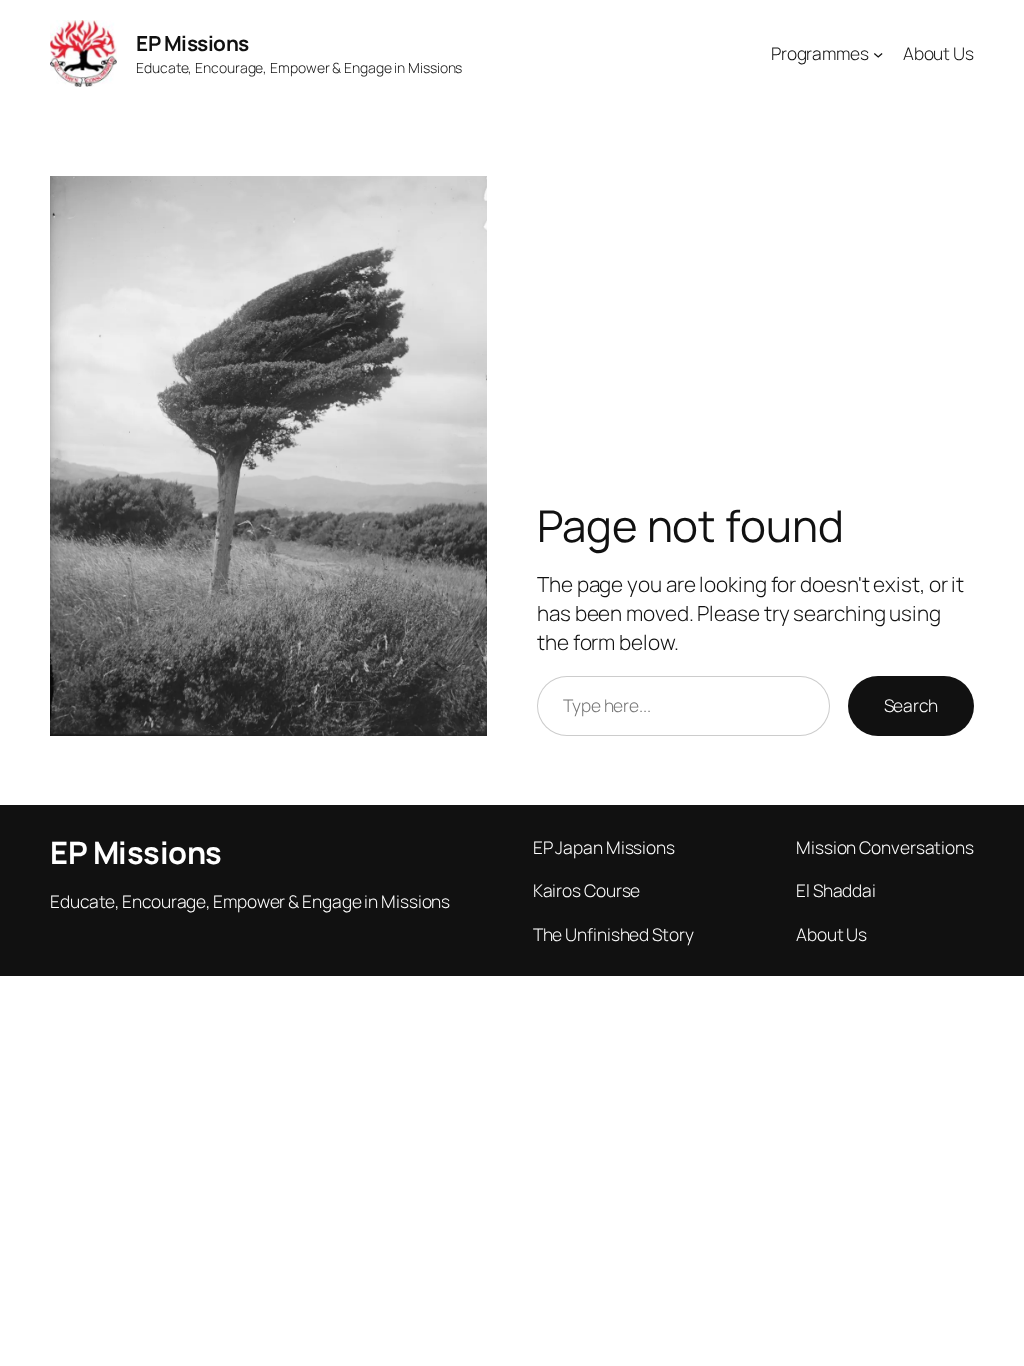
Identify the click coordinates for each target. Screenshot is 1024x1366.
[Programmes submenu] (878, 53)
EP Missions (192, 43)
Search (911, 705)
